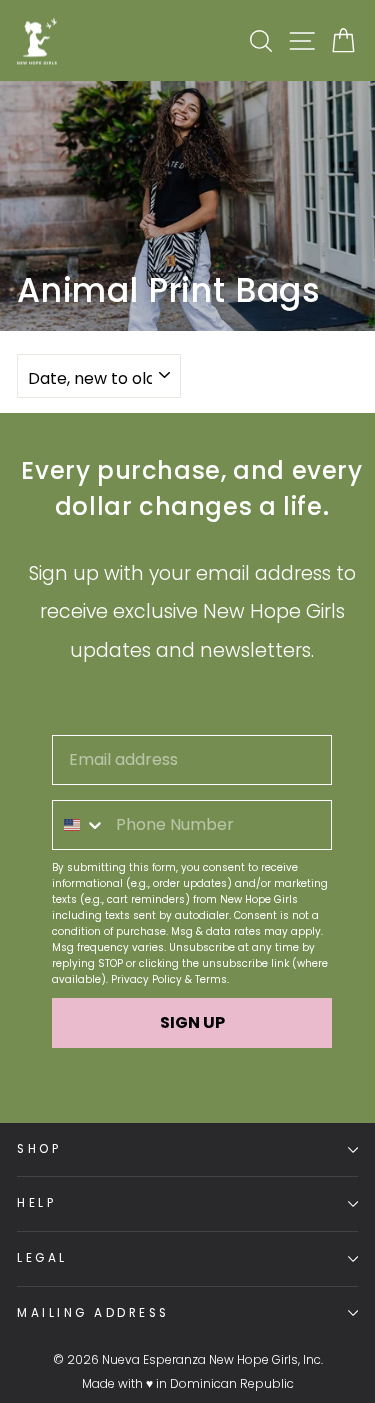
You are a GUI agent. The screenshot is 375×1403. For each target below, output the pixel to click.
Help (36, 1203)
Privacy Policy (146, 979)
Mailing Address (93, 1313)
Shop (39, 1149)
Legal (42, 1258)
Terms (211, 979)
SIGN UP (192, 1022)
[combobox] (79, 825)
